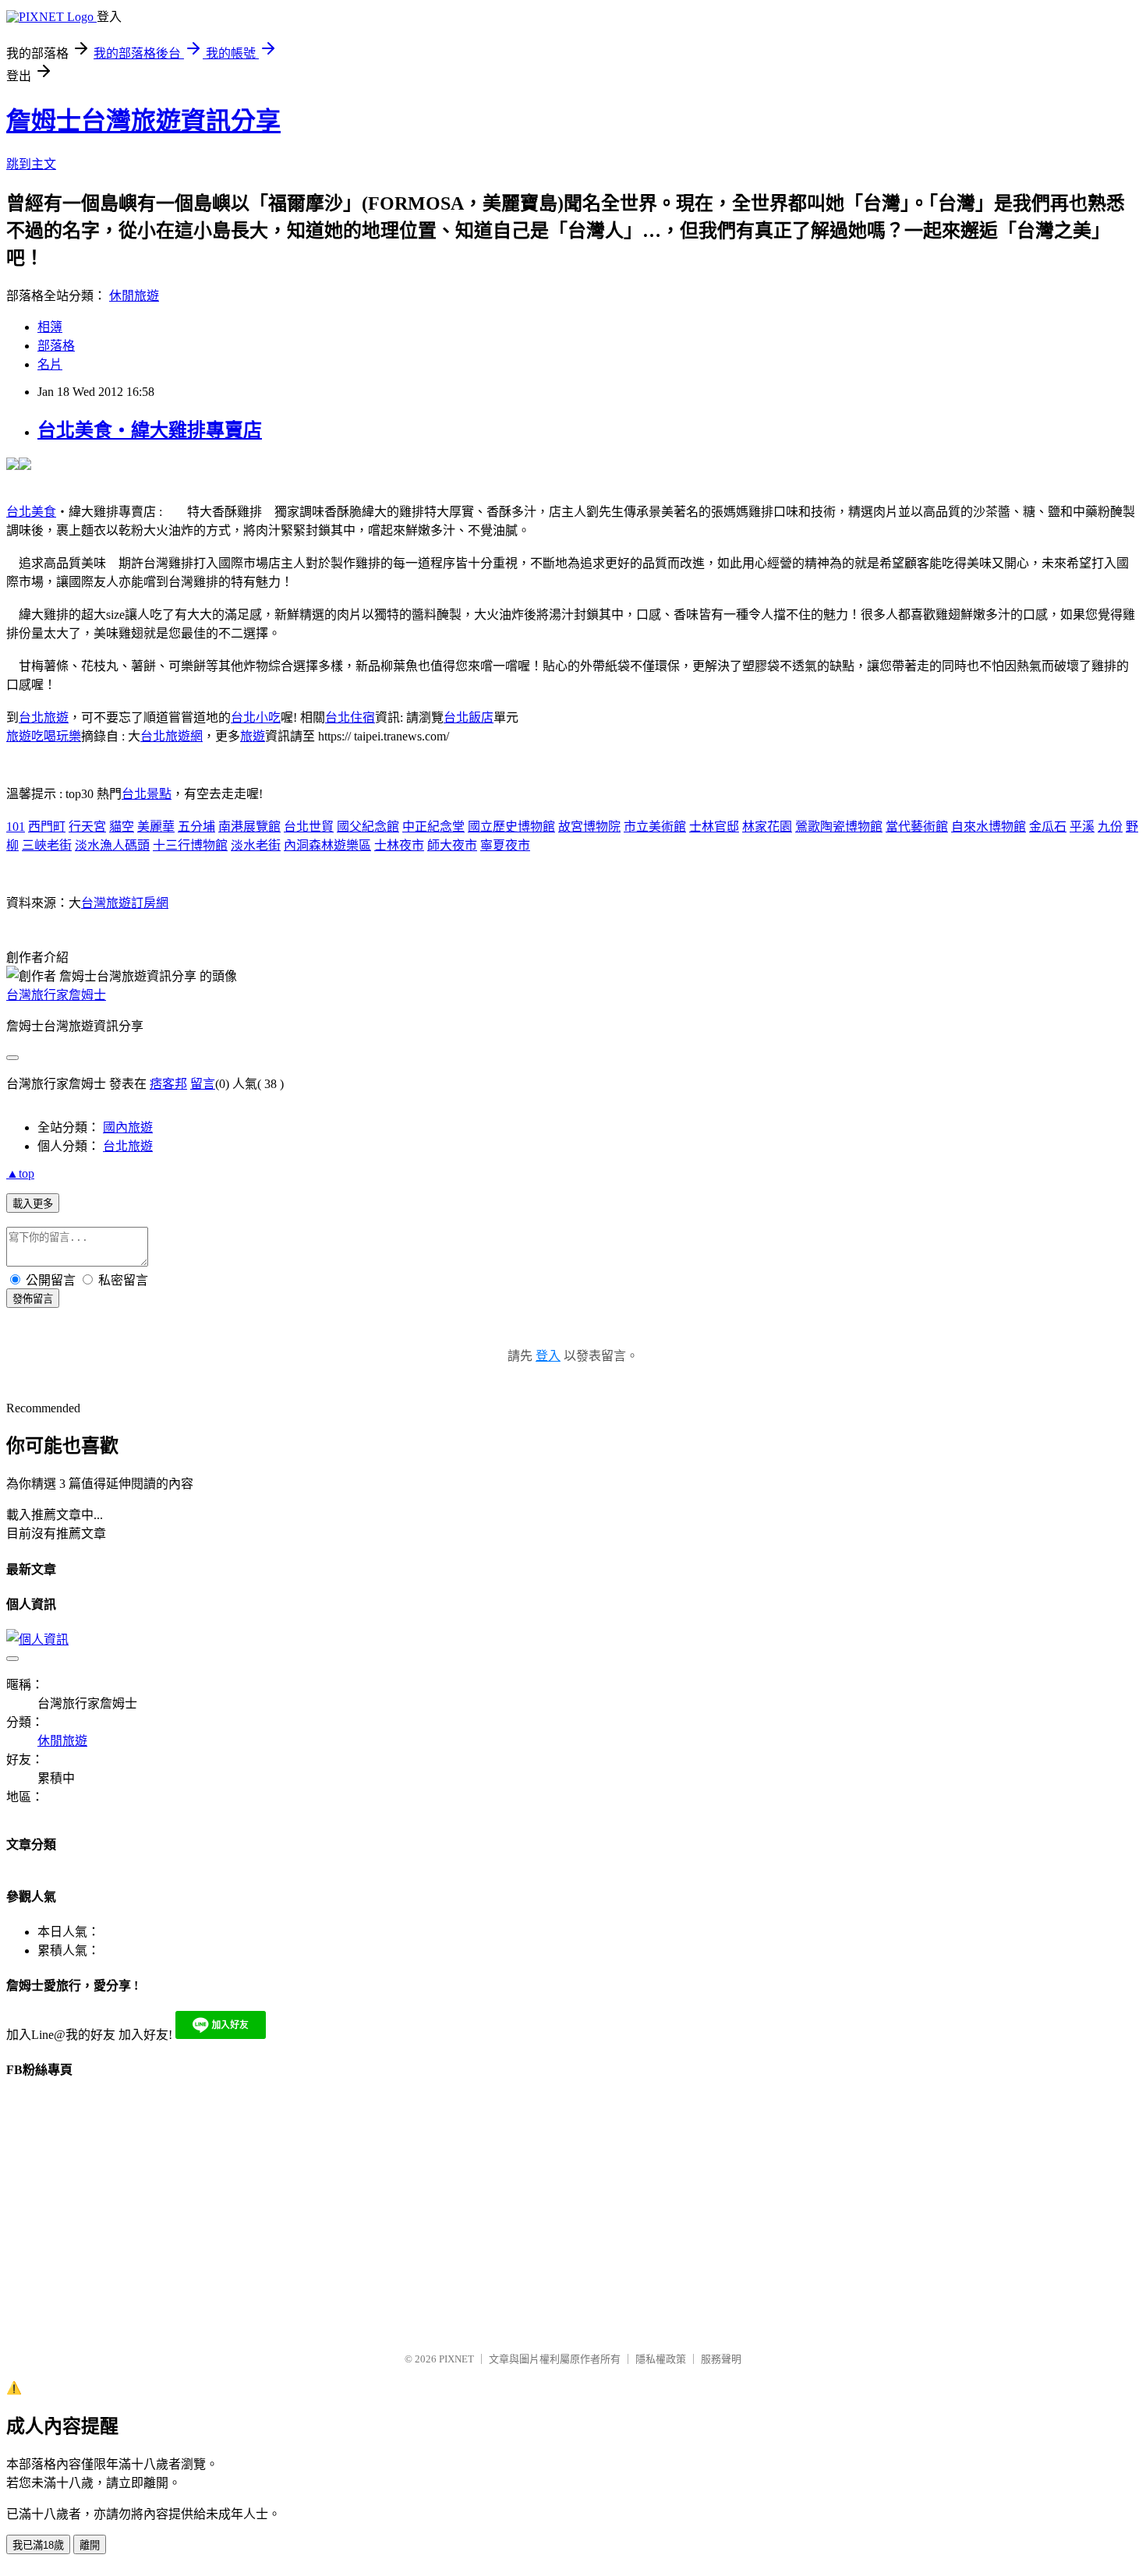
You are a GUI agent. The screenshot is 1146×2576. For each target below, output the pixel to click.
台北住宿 (350, 717)
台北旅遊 (44, 717)
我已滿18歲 (38, 2545)
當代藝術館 (917, 827)
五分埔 (196, 827)
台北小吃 (256, 717)
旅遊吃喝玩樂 (44, 736)
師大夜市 (452, 845)
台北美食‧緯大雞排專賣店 (150, 430)
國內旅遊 (128, 1127)
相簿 (50, 327)
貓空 (122, 827)
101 (16, 827)
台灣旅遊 (106, 903)
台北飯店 (469, 717)
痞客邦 (168, 1084)
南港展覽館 (249, 827)
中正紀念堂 (433, 827)
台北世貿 (309, 827)
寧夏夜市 (505, 845)
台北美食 (31, 512)
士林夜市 (399, 845)
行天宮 (87, 827)
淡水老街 (256, 845)
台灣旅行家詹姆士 (56, 995)
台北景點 (147, 794)
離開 (90, 2545)
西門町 (47, 827)
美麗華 (156, 827)
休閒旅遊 (134, 296)
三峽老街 (47, 845)
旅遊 (253, 736)
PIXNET (456, 2359)
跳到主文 (31, 164)
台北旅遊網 (172, 736)
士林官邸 (714, 827)
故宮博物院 (589, 827)
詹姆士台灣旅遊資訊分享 (143, 121)
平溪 (1082, 827)
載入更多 (33, 1204)
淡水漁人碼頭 (112, 845)
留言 (203, 1084)
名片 (50, 364)
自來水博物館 (989, 827)
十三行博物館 (190, 845)
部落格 (56, 346)
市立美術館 (655, 827)
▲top (20, 1173)
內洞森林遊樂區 (327, 845)
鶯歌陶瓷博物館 (839, 827)
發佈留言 (33, 1299)
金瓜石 (1048, 827)
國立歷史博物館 (511, 827)
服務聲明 (721, 2359)
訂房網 (150, 903)
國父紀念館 (368, 827)
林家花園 (767, 827)
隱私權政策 (661, 2359)
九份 (1110, 827)
